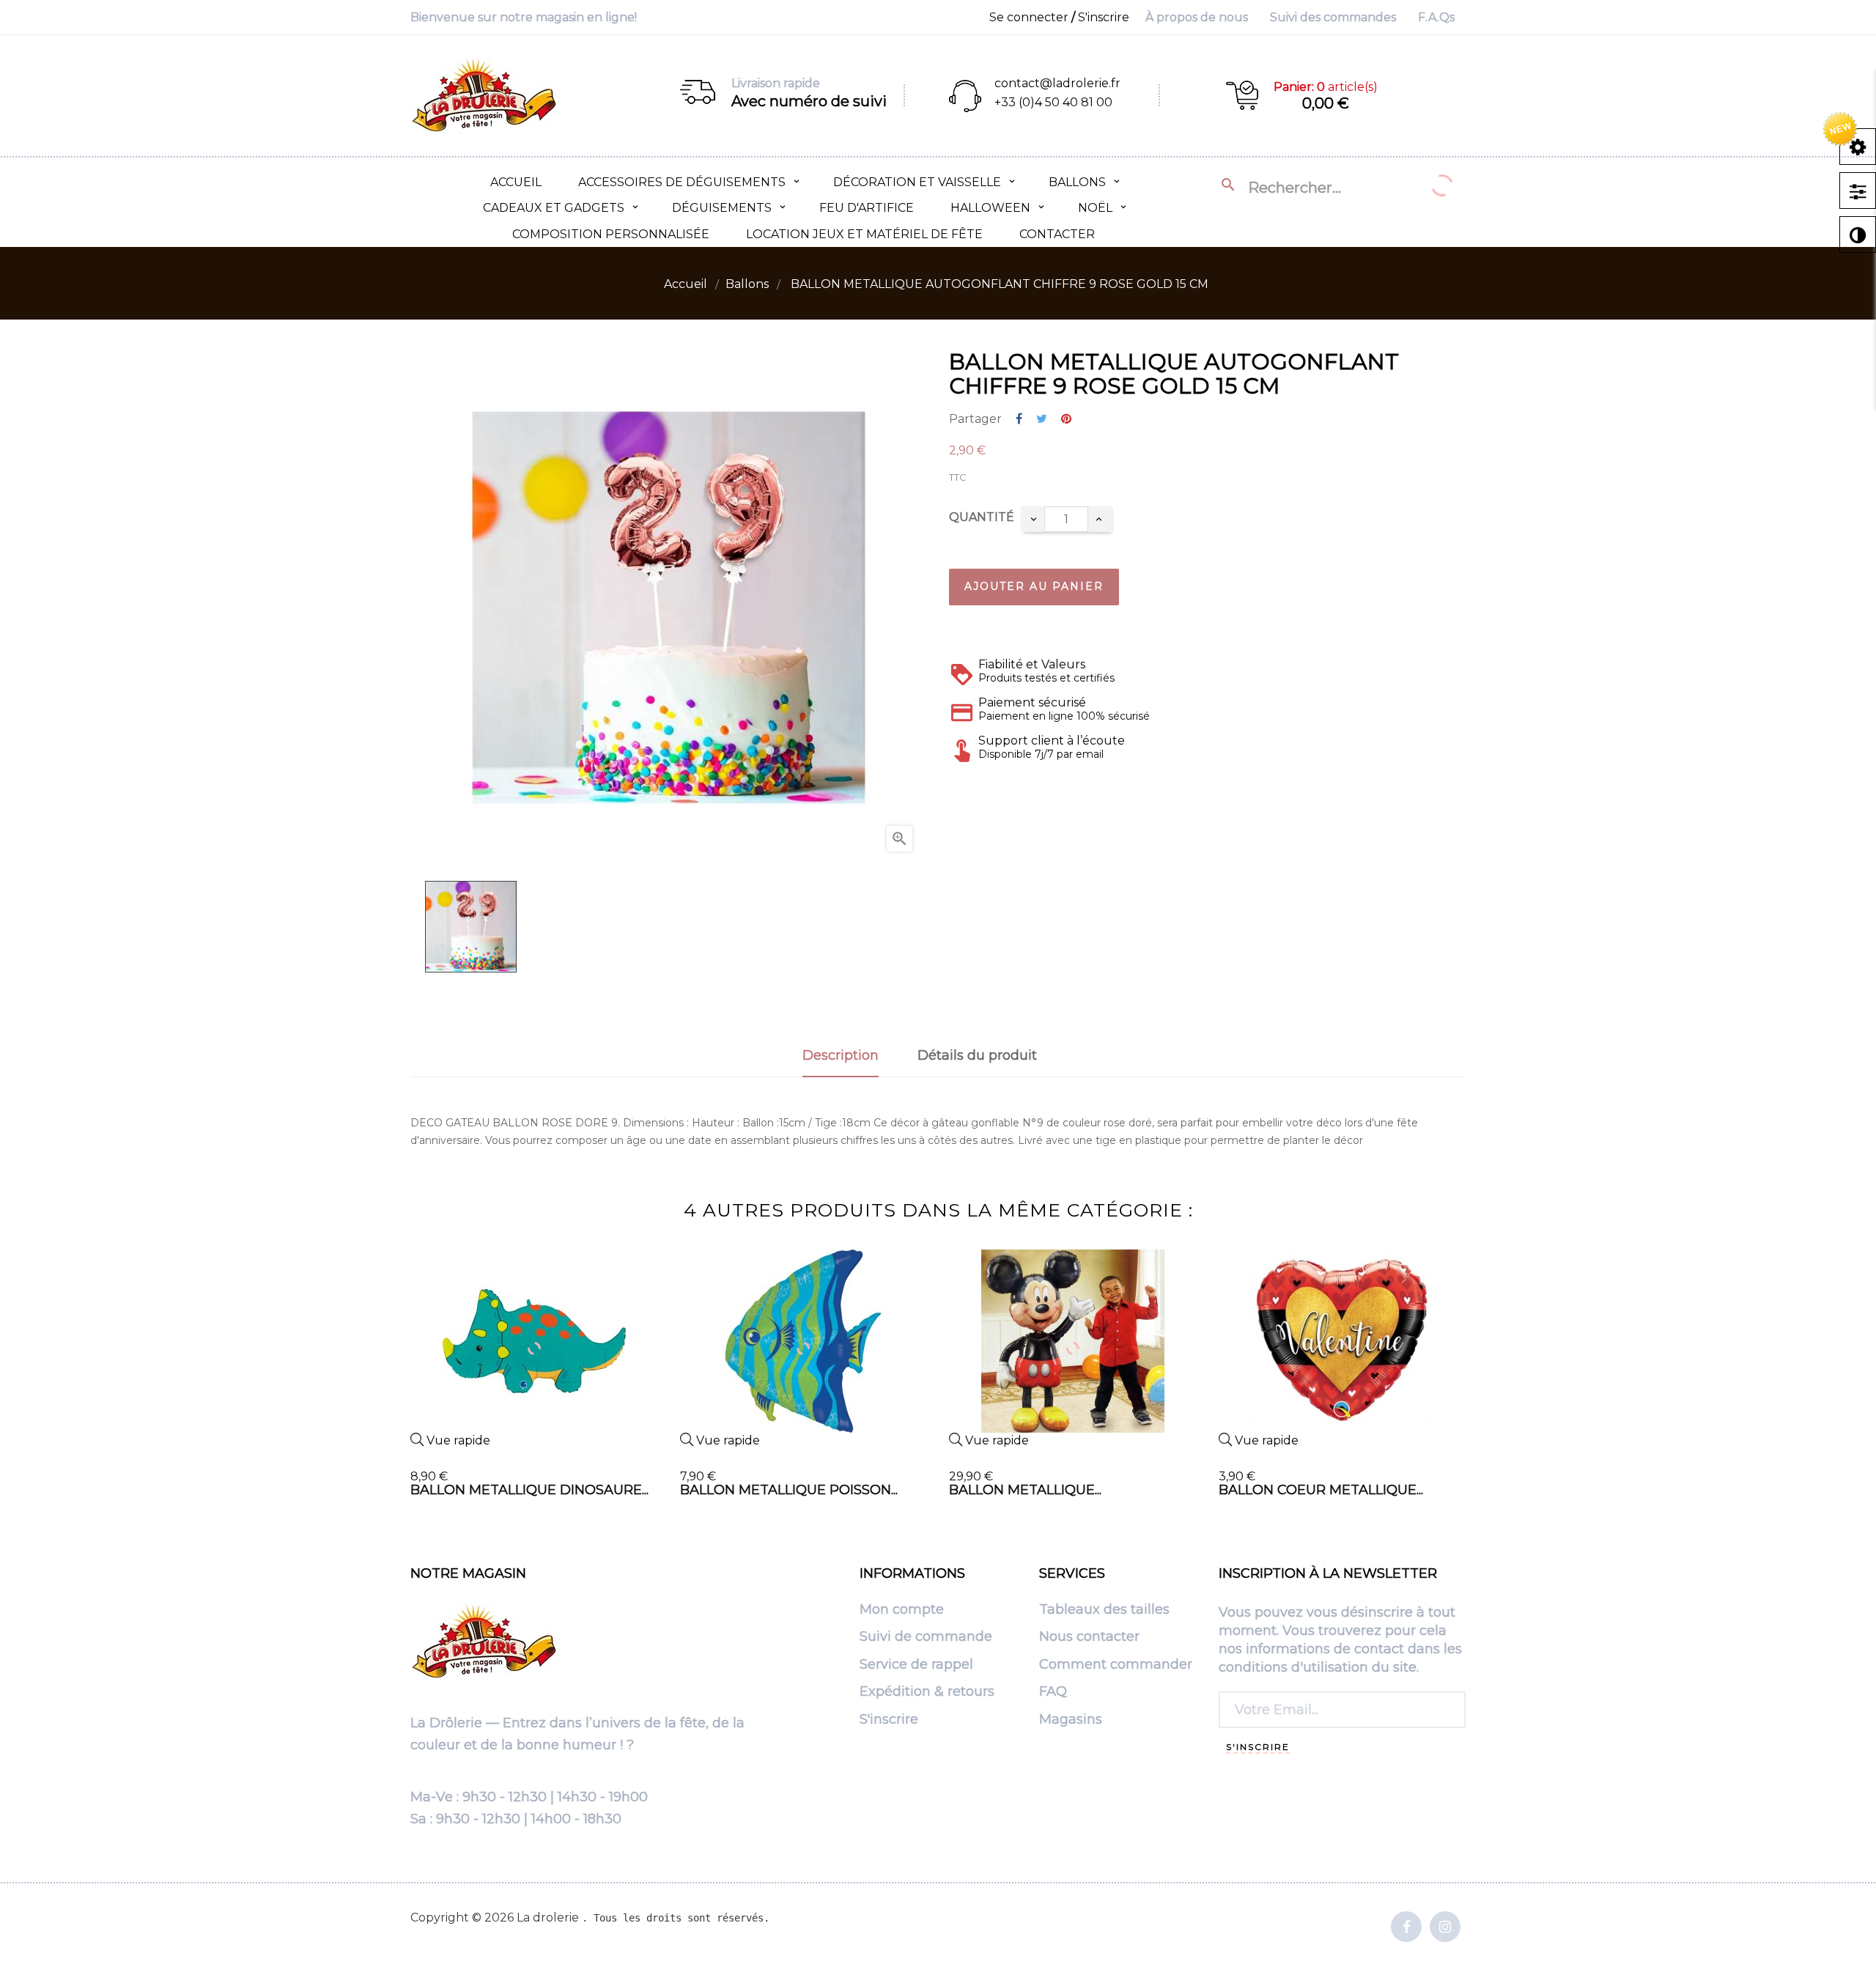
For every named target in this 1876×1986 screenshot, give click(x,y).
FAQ (1053, 1692)
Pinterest (1066, 420)
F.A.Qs (1436, 17)
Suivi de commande (926, 1637)
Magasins (1071, 1720)
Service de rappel (916, 1665)
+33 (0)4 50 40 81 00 (1053, 102)
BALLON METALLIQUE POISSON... (789, 1490)
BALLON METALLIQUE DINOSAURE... (529, 1490)
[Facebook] (1406, 1928)
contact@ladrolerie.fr (1057, 83)
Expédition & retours (927, 1692)
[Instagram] (1445, 1928)
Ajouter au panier (1034, 586)
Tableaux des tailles (1104, 1610)
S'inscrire (889, 1720)
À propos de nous (1197, 17)
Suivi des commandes (1333, 17)
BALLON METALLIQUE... (1025, 1490)
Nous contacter (1089, 1637)
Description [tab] (841, 1055)
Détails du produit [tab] (977, 1055)
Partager (1019, 420)
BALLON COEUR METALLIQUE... (1321, 1490)
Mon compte (902, 1610)
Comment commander (1116, 1665)
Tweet (1042, 420)
